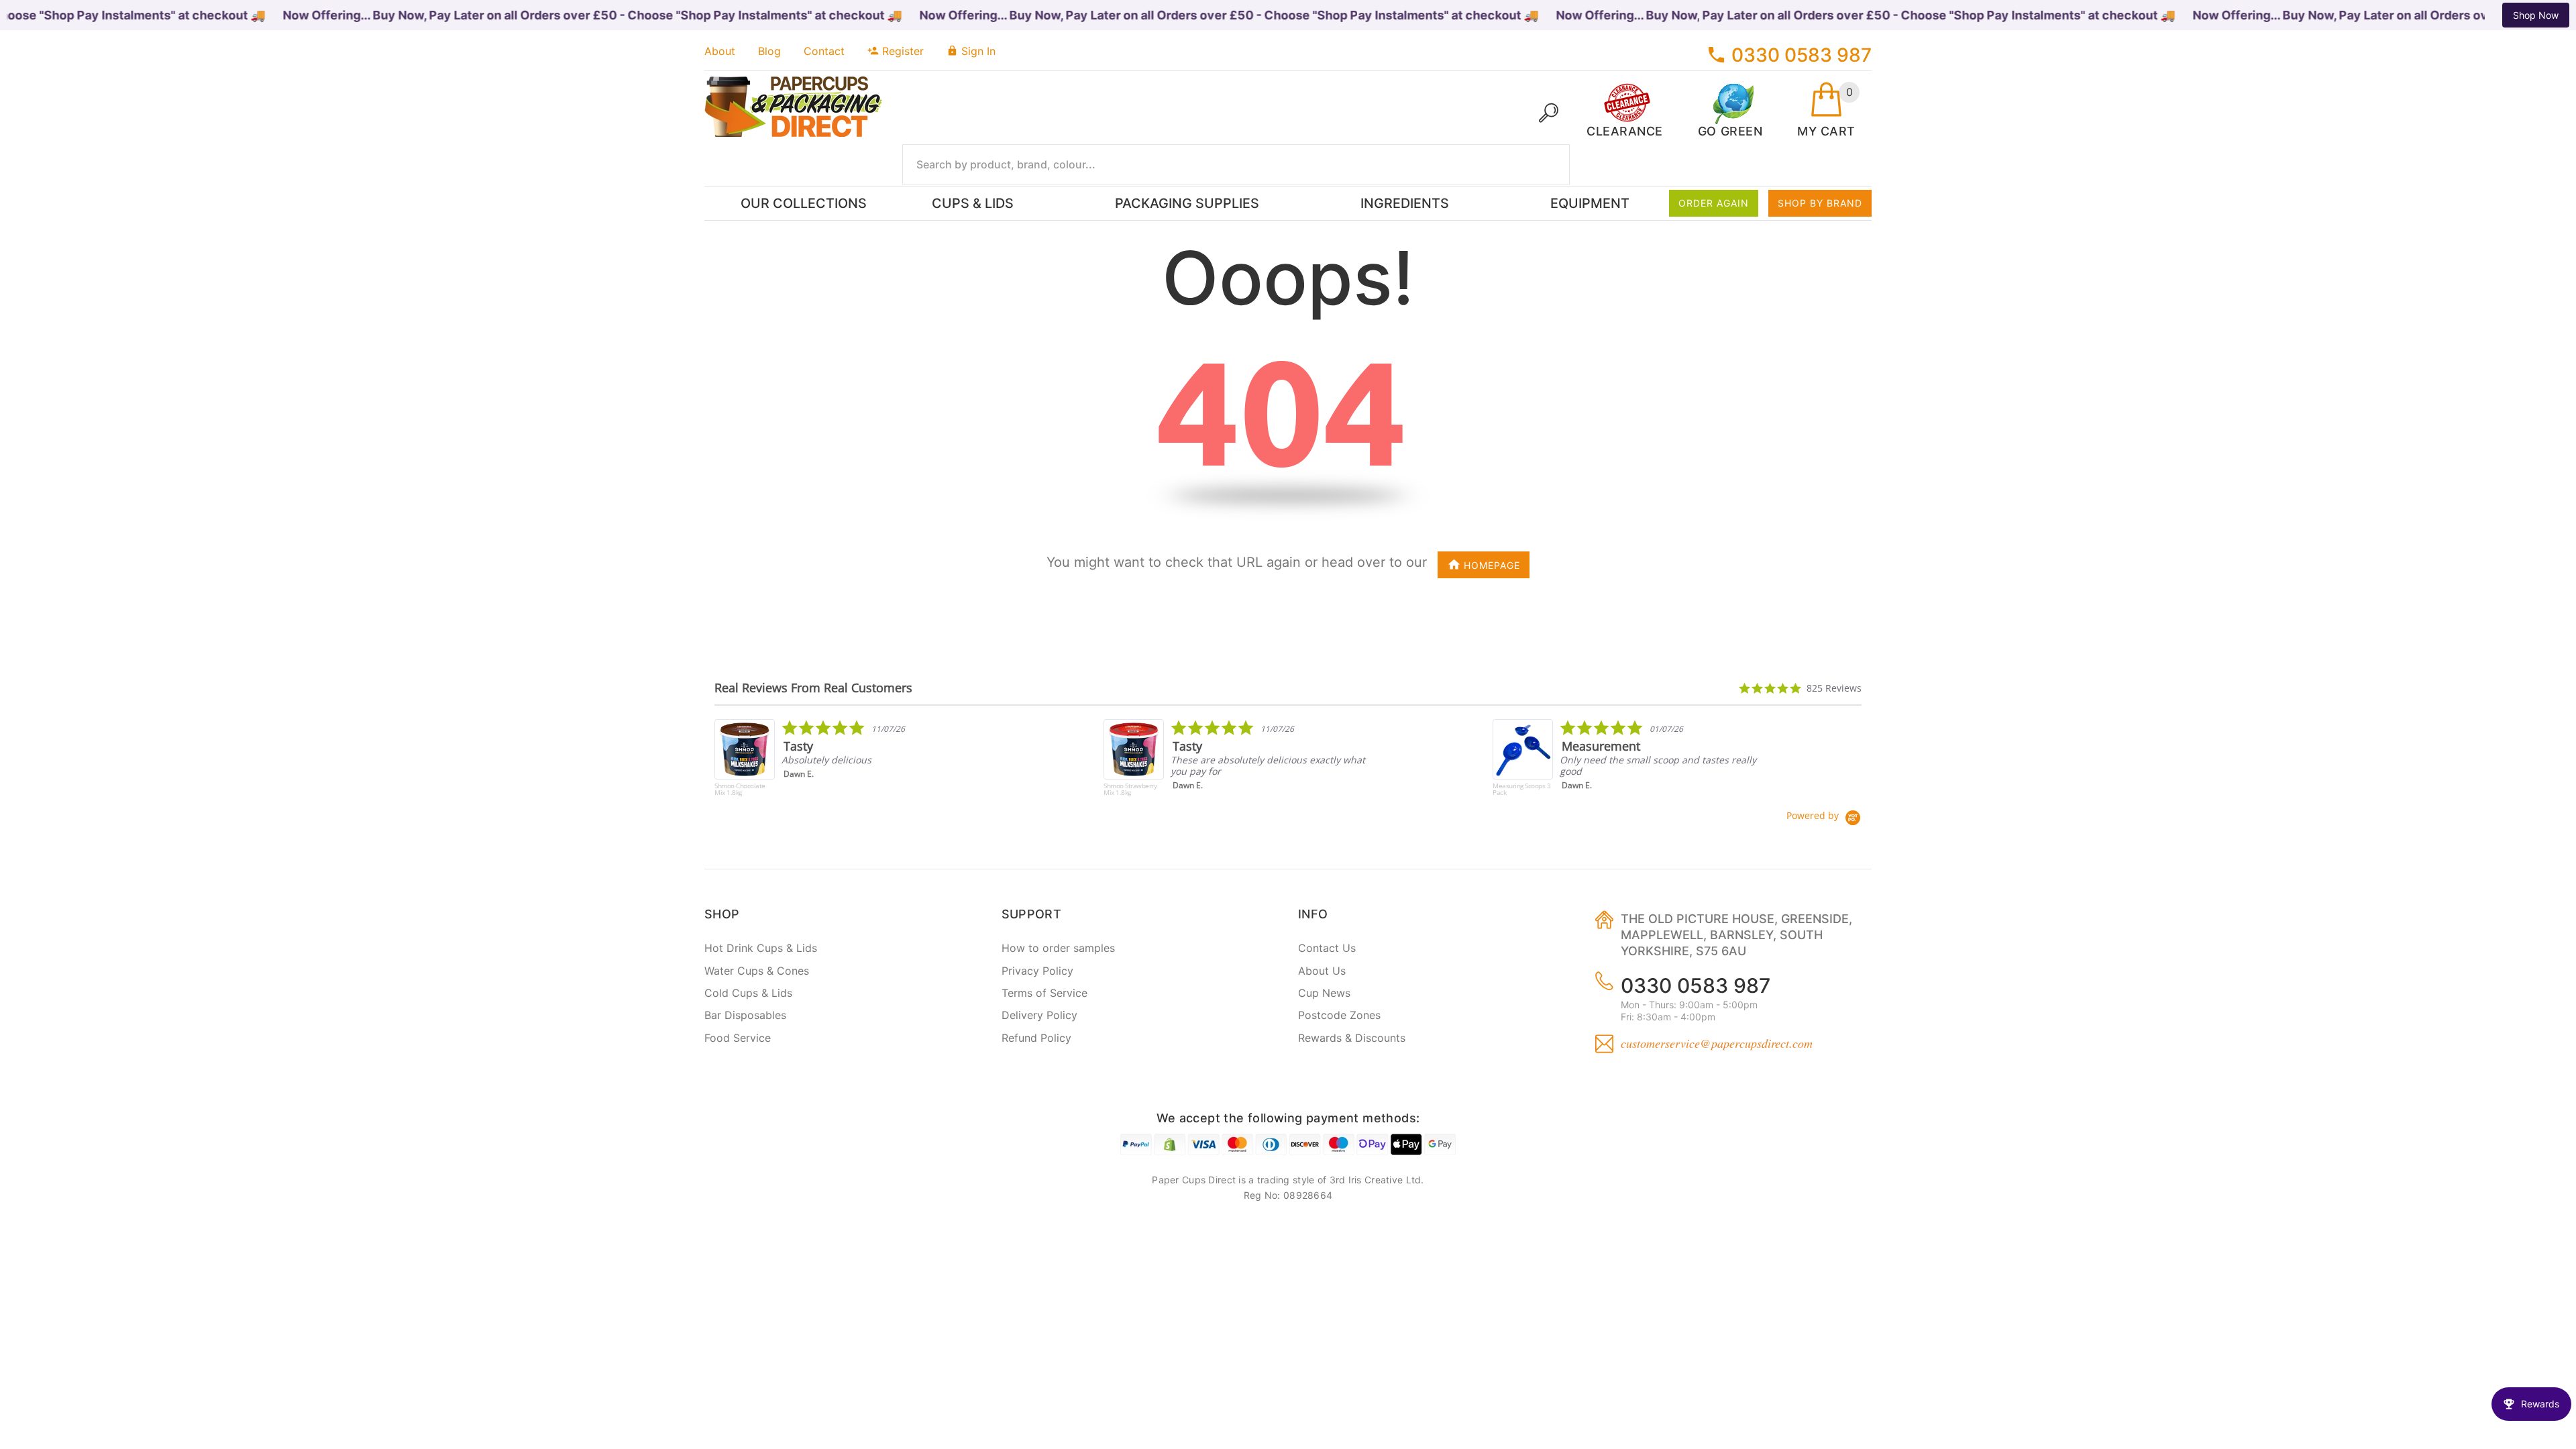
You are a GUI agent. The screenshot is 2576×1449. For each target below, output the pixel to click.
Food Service (738, 1038)
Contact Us (1327, 948)
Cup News (1324, 993)
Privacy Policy (1037, 971)
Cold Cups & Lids (748, 993)
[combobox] (1236, 164)
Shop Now (2536, 15)
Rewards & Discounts (1352, 1038)
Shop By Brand (1820, 203)
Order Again (1714, 203)
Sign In (978, 51)
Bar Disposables (745, 1015)
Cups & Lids (973, 203)
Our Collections (804, 203)
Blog (769, 51)
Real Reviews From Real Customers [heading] (813, 688)
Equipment (1590, 203)
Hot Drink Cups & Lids (761, 948)
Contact (824, 51)
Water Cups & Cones (757, 971)
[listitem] (850, 764)
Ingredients (1405, 203)
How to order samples (1058, 948)
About (720, 51)
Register (903, 51)
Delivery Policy (1039, 1015)
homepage (1492, 565)
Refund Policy (1036, 1038)
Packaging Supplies (1187, 203)
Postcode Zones (1339, 1015)
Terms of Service (1044, 993)
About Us (1322, 971)
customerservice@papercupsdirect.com (1717, 1043)
